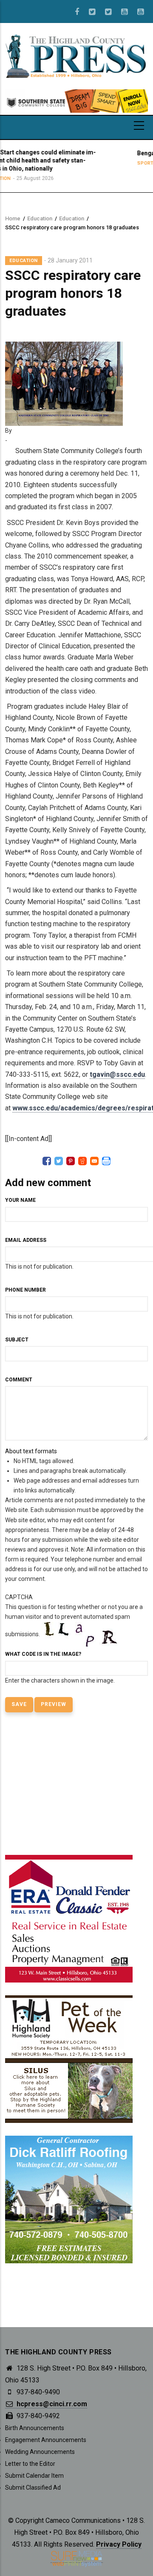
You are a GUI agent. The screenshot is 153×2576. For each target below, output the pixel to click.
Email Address (26, 1240)
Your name (20, 1200)
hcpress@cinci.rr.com (51, 2404)
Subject (17, 1340)
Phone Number (25, 1290)
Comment (19, 1380)
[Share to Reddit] (82, 1161)
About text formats (31, 1451)
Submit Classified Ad (33, 2488)
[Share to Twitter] (59, 1161)
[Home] (76, 55)
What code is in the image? (43, 1654)
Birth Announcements (35, 2428)
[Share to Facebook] (47, 1161)
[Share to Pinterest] (71, 1161)
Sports (110, 163)
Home (13, 218)
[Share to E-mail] (94, 1161)
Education (40, 218)
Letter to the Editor (30, 2464)
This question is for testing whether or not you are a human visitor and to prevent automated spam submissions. (74, 1639)
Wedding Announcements (40, 2452)
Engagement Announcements (46, 2440)
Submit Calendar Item (34, 2476)
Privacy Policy (119, 2544)
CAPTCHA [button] (19, 1597)
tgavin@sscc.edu (117, 1074)
